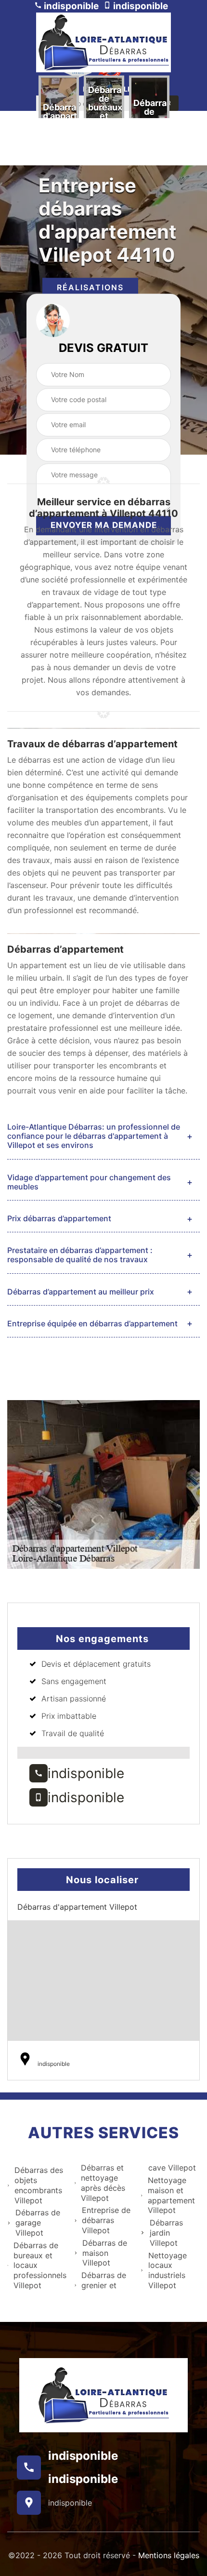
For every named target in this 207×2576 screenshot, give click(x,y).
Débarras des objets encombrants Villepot (39, 2185)
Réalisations (90, 287)
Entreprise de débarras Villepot (106, 2220)
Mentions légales (169, 2555)
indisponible (70, 6)
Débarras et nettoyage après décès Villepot (103, 2183)
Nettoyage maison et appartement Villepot (171, 2195)
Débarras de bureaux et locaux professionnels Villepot (40, 2265)
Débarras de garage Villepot (38, 2223)
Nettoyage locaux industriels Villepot (168, 2270)
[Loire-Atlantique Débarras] (103, 42)
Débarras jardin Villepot (166, 2233)
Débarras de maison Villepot (105, 2253)
